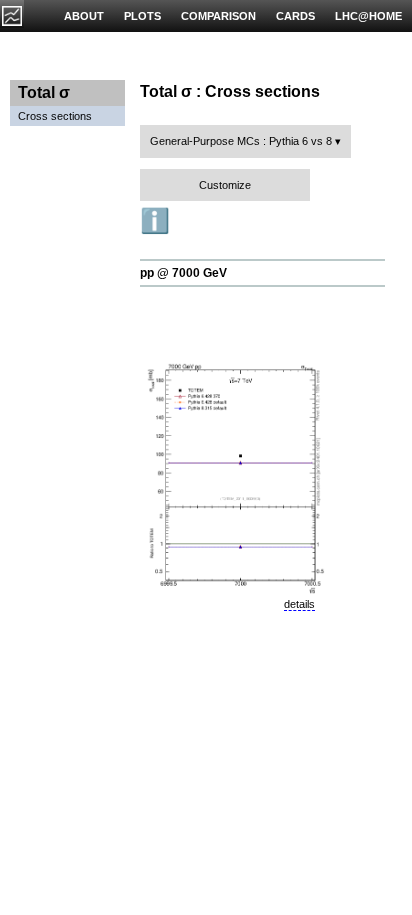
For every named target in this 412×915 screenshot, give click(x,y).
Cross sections (55, 116)
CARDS (295, 16)
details (299, 604)
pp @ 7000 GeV (183, 273)
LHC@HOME (368, 16)
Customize (225, 185)
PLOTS (142, 16)
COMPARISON (218, 16)
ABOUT (84, 16)
